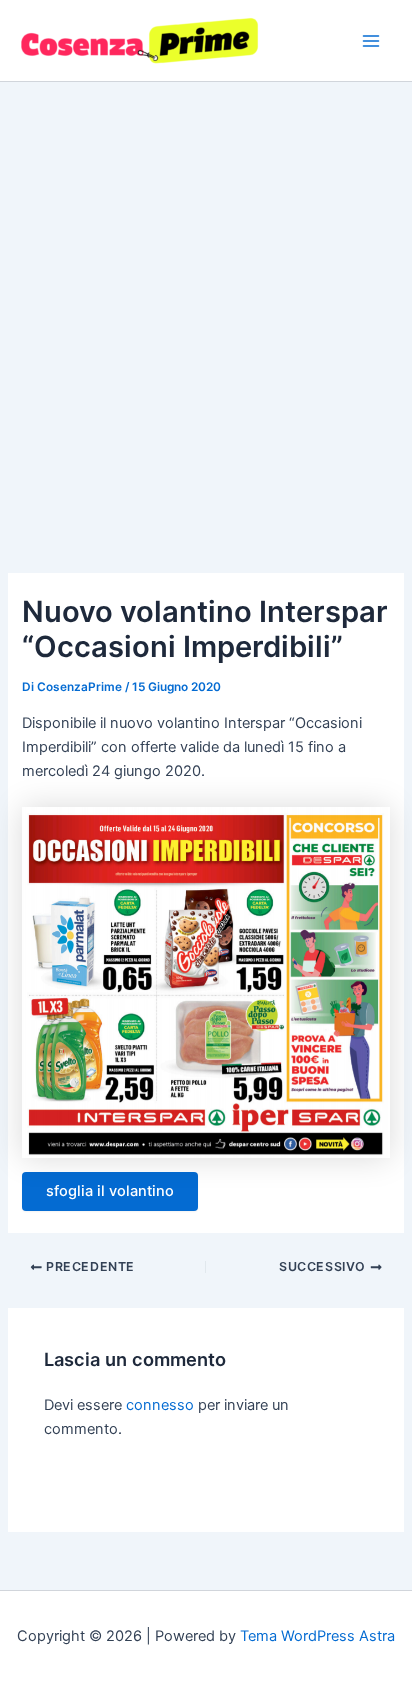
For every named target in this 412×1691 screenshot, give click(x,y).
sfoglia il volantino (110, 1191)
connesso (160, 1405)
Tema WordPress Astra (317, 1636)
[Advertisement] (206, 298)
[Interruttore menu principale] (371, 41)
